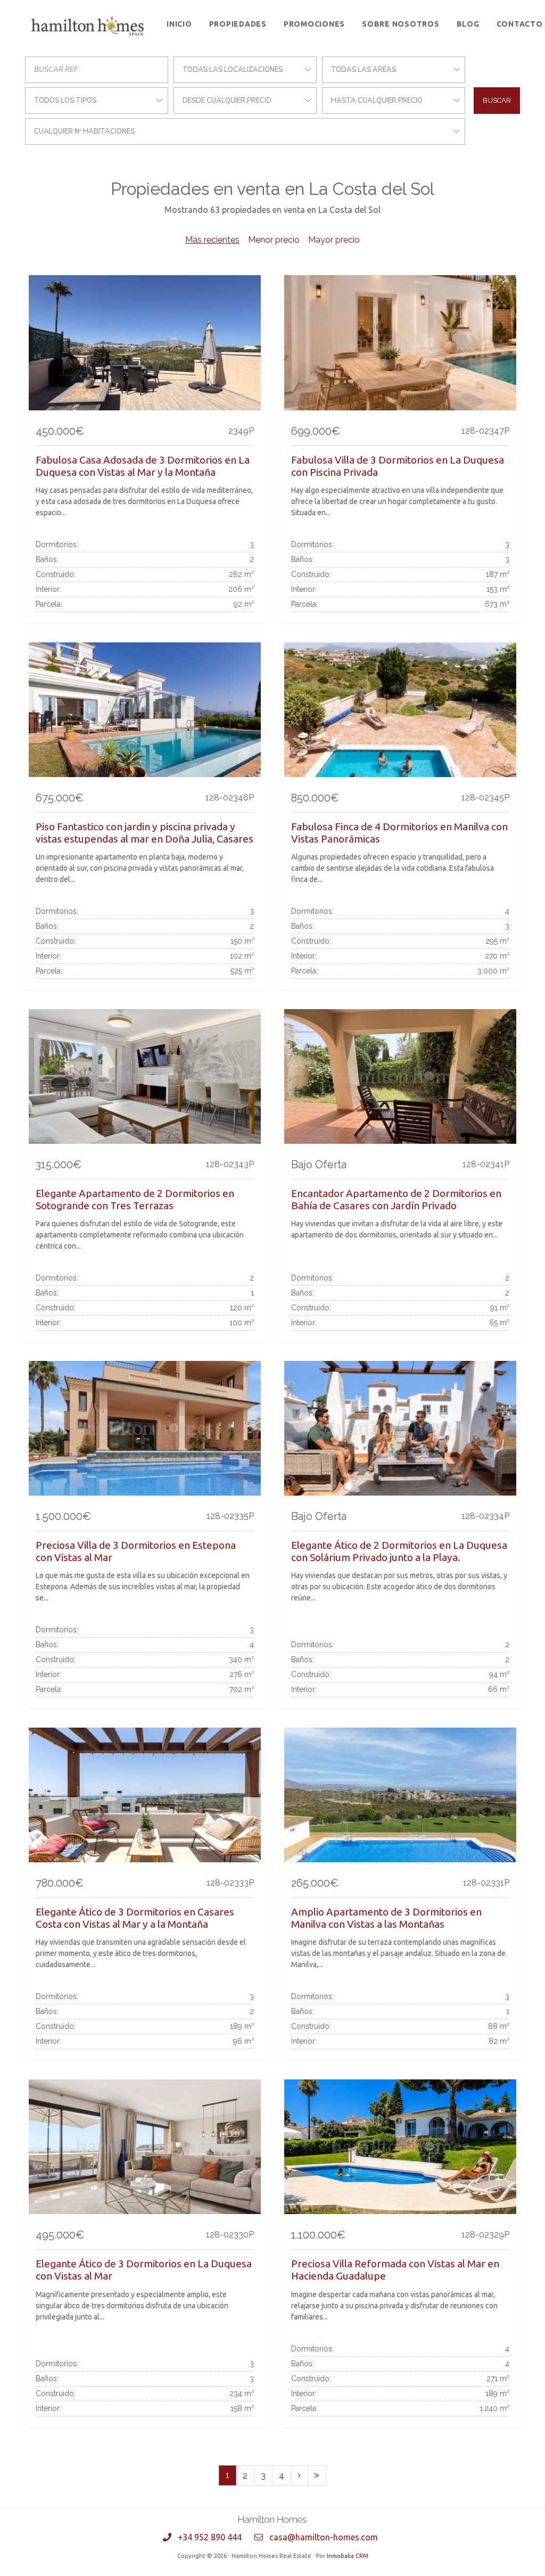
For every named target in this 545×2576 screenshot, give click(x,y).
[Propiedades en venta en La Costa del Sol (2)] (299, 2476)
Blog (468, 24)
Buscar (497, 100)
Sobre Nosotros (401, 24)
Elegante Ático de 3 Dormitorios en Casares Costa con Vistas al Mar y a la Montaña (135, 1918)
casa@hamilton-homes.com (324, 2537)
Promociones (314, 24)
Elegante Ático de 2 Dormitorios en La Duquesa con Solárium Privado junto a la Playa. (399, 1551)
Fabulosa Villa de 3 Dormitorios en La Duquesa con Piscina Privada (398, 466)
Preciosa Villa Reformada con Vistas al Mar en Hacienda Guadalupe (395, 2270)
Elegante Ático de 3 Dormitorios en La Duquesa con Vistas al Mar (144, 2270)
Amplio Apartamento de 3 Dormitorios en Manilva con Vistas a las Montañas (386, 1918)
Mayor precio (334, 240)
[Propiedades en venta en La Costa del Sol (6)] (317, 2476)
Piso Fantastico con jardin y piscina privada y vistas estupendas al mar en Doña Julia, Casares (144, 833)
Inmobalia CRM (348, 2556)
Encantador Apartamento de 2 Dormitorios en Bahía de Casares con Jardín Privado (396, 1199)
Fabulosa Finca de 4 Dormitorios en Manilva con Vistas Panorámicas (399, 833)
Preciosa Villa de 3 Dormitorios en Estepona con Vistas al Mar (136, 1551)
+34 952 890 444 (210, 2537)
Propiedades (238, 24)
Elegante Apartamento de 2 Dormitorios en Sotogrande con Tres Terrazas (135, 1199)
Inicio (179, 24)
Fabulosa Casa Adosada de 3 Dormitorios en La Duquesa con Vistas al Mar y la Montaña (143, 466)
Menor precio (274, 240)
